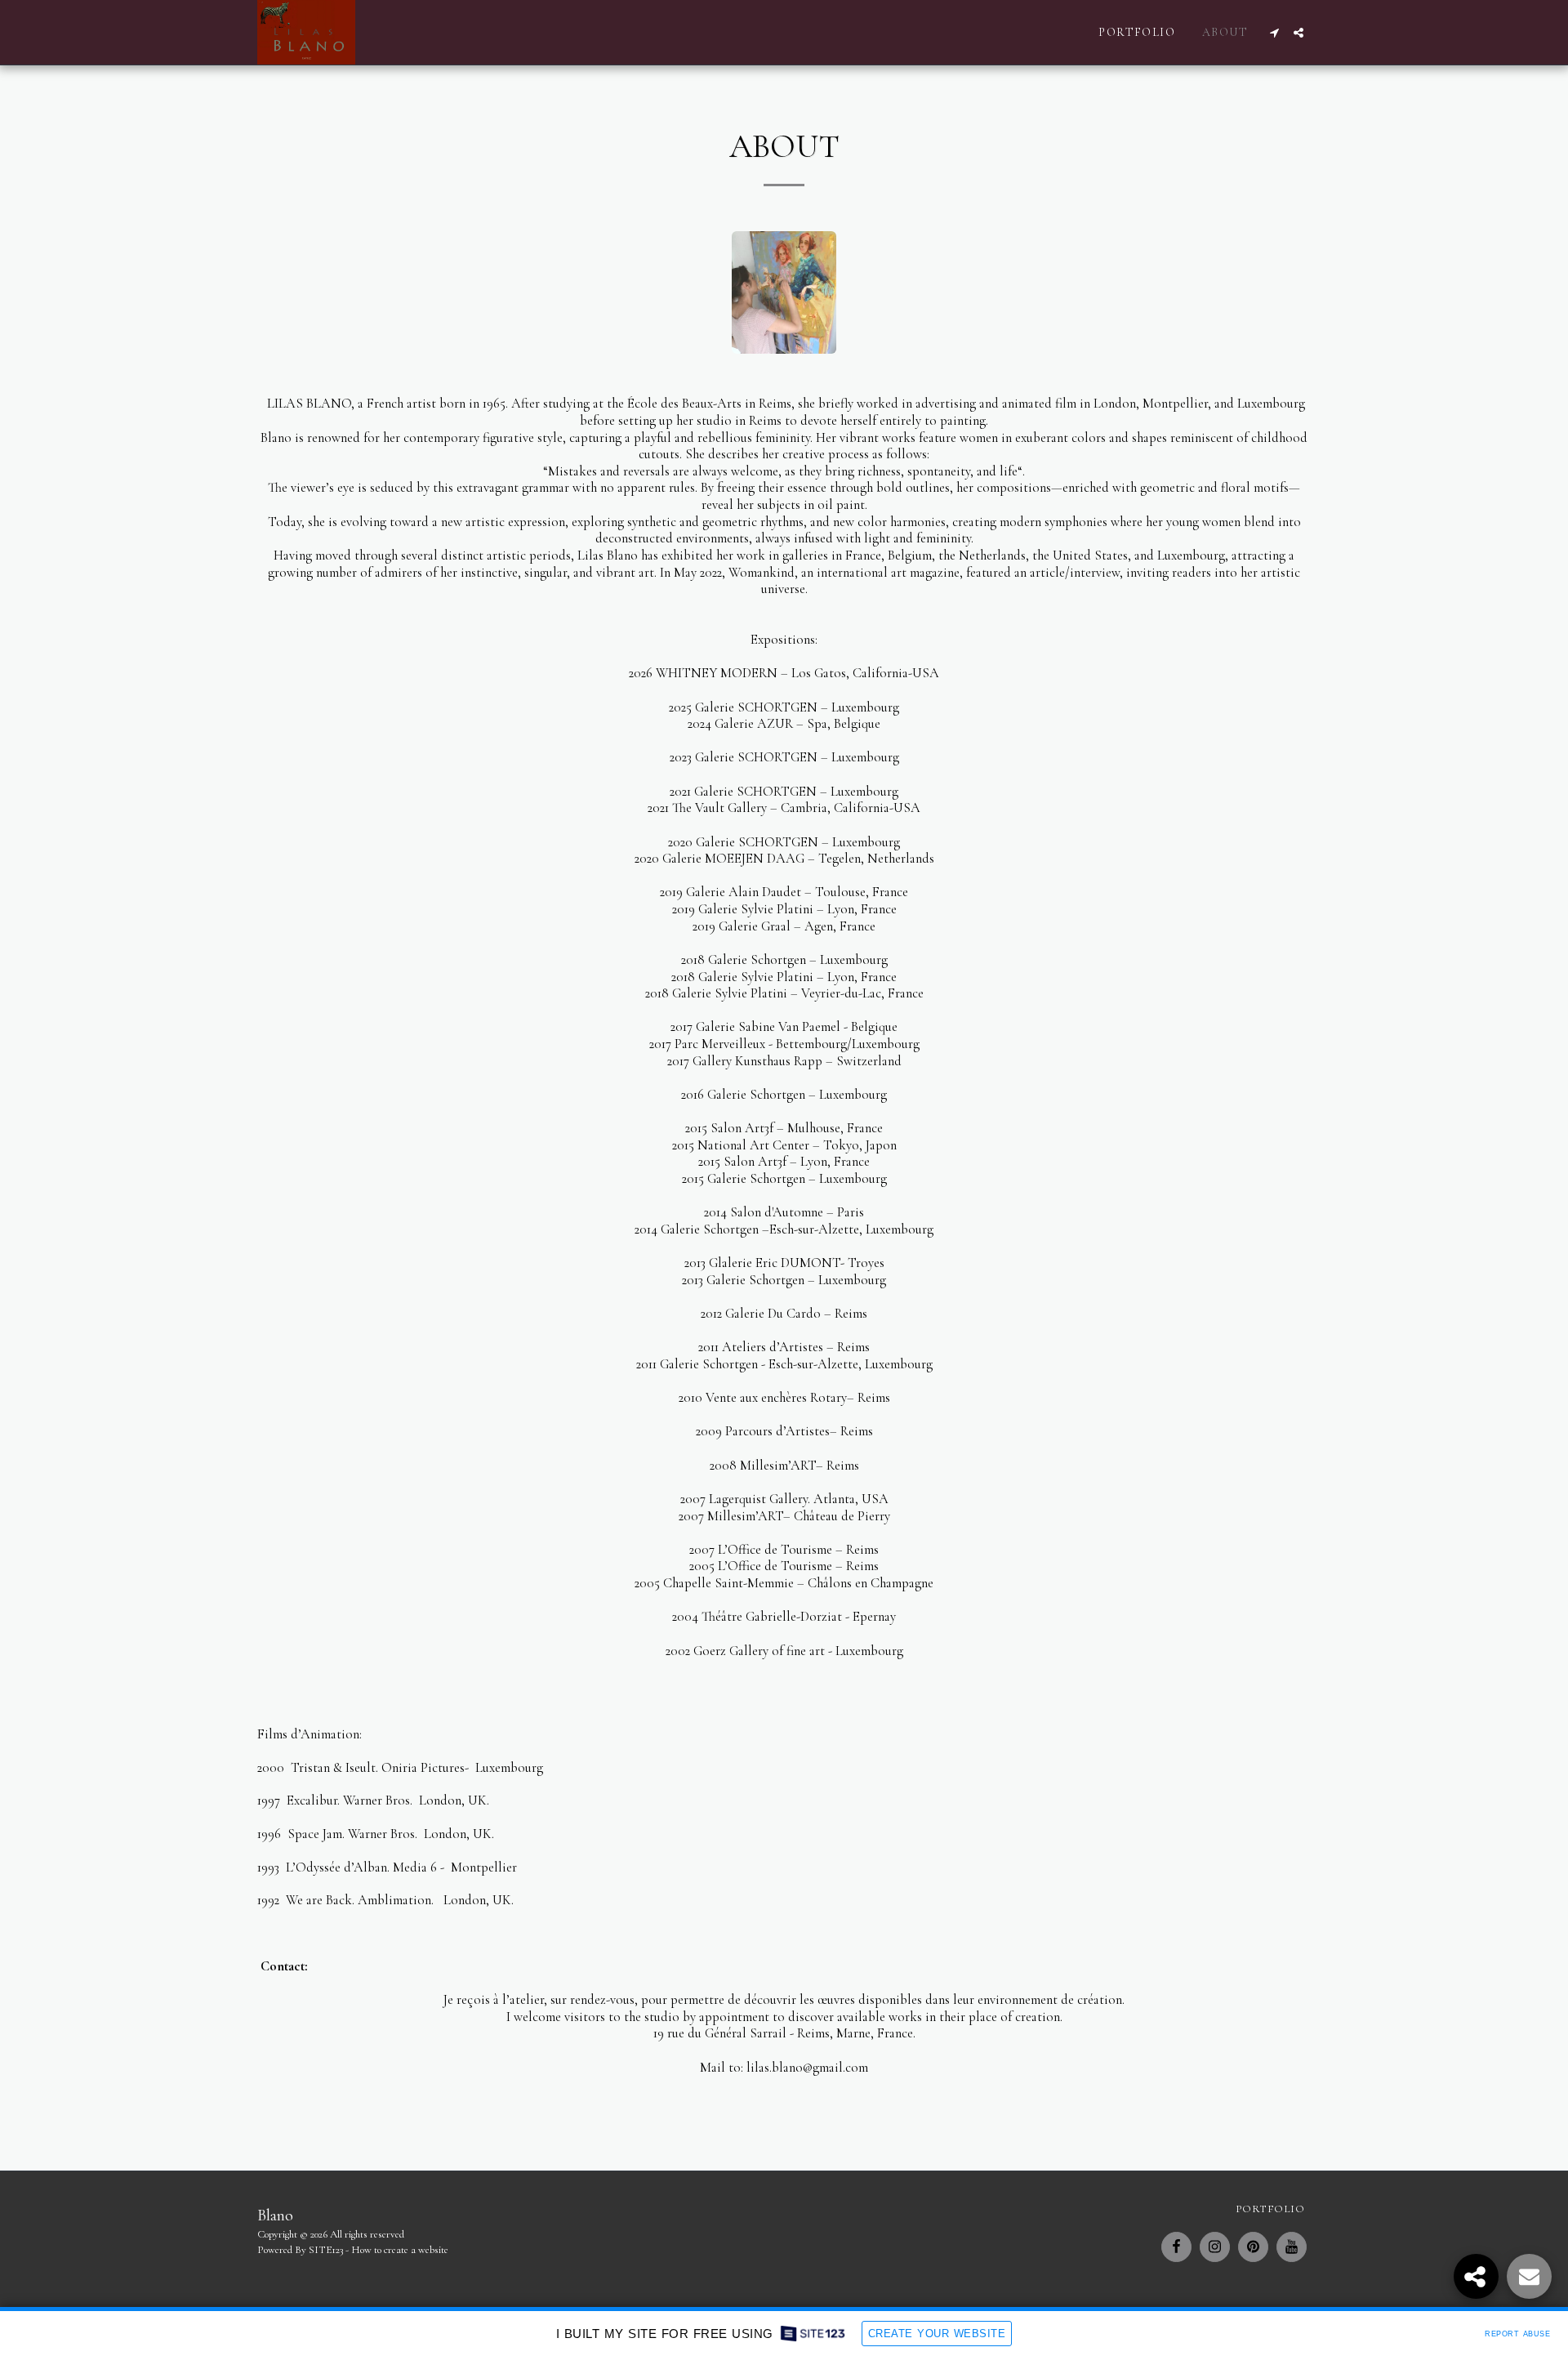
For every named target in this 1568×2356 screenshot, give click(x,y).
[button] (1274, 33)
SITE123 (326, 2250)
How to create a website (400, 2250)
